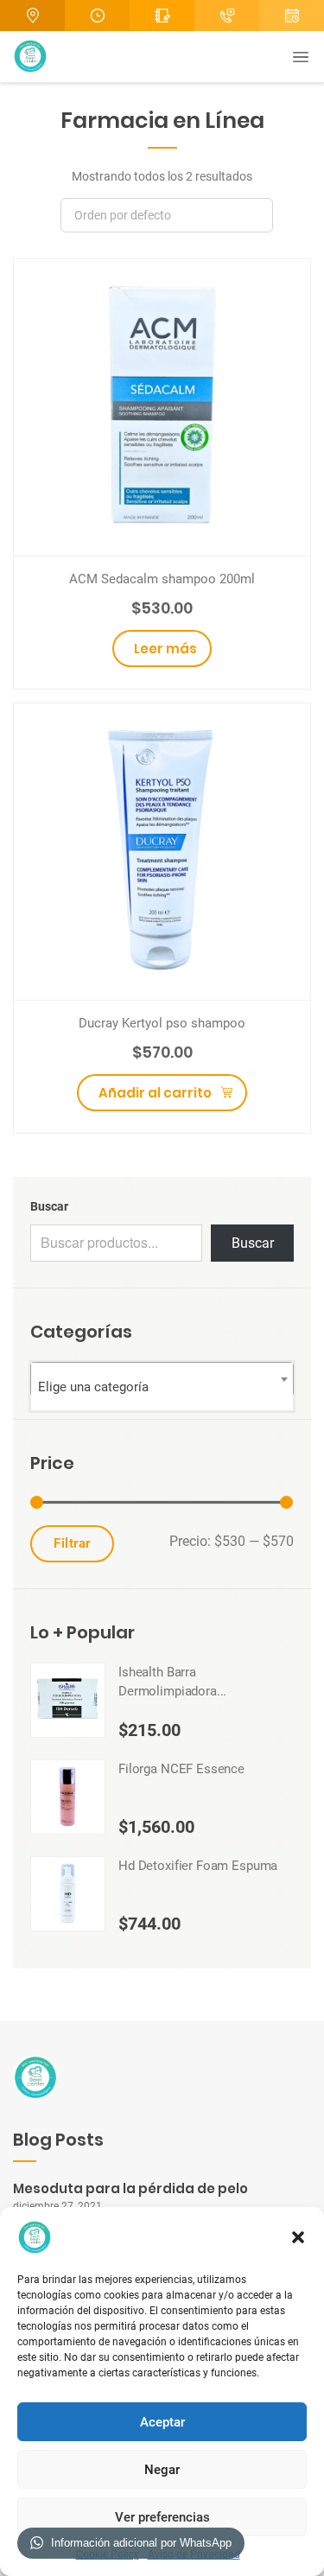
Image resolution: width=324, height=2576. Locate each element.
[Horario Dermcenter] (97, 16)
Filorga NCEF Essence (181, 1769)
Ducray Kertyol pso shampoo (162, 1023)
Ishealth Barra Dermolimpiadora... (172, 1682)
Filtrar (72, 1543)
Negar (162, 2470)
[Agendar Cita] (227, 16)
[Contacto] (162, 16)
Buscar (49, 1206)
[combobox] (162, 1379)
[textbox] (162, 1387)
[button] (298, 2237)
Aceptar (162, 2422)
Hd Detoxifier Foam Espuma (198, 1866)
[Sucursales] (32, 16)
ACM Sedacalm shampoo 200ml (162, 579)
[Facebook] (292, 16)
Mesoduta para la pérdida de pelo (130, 2188)
